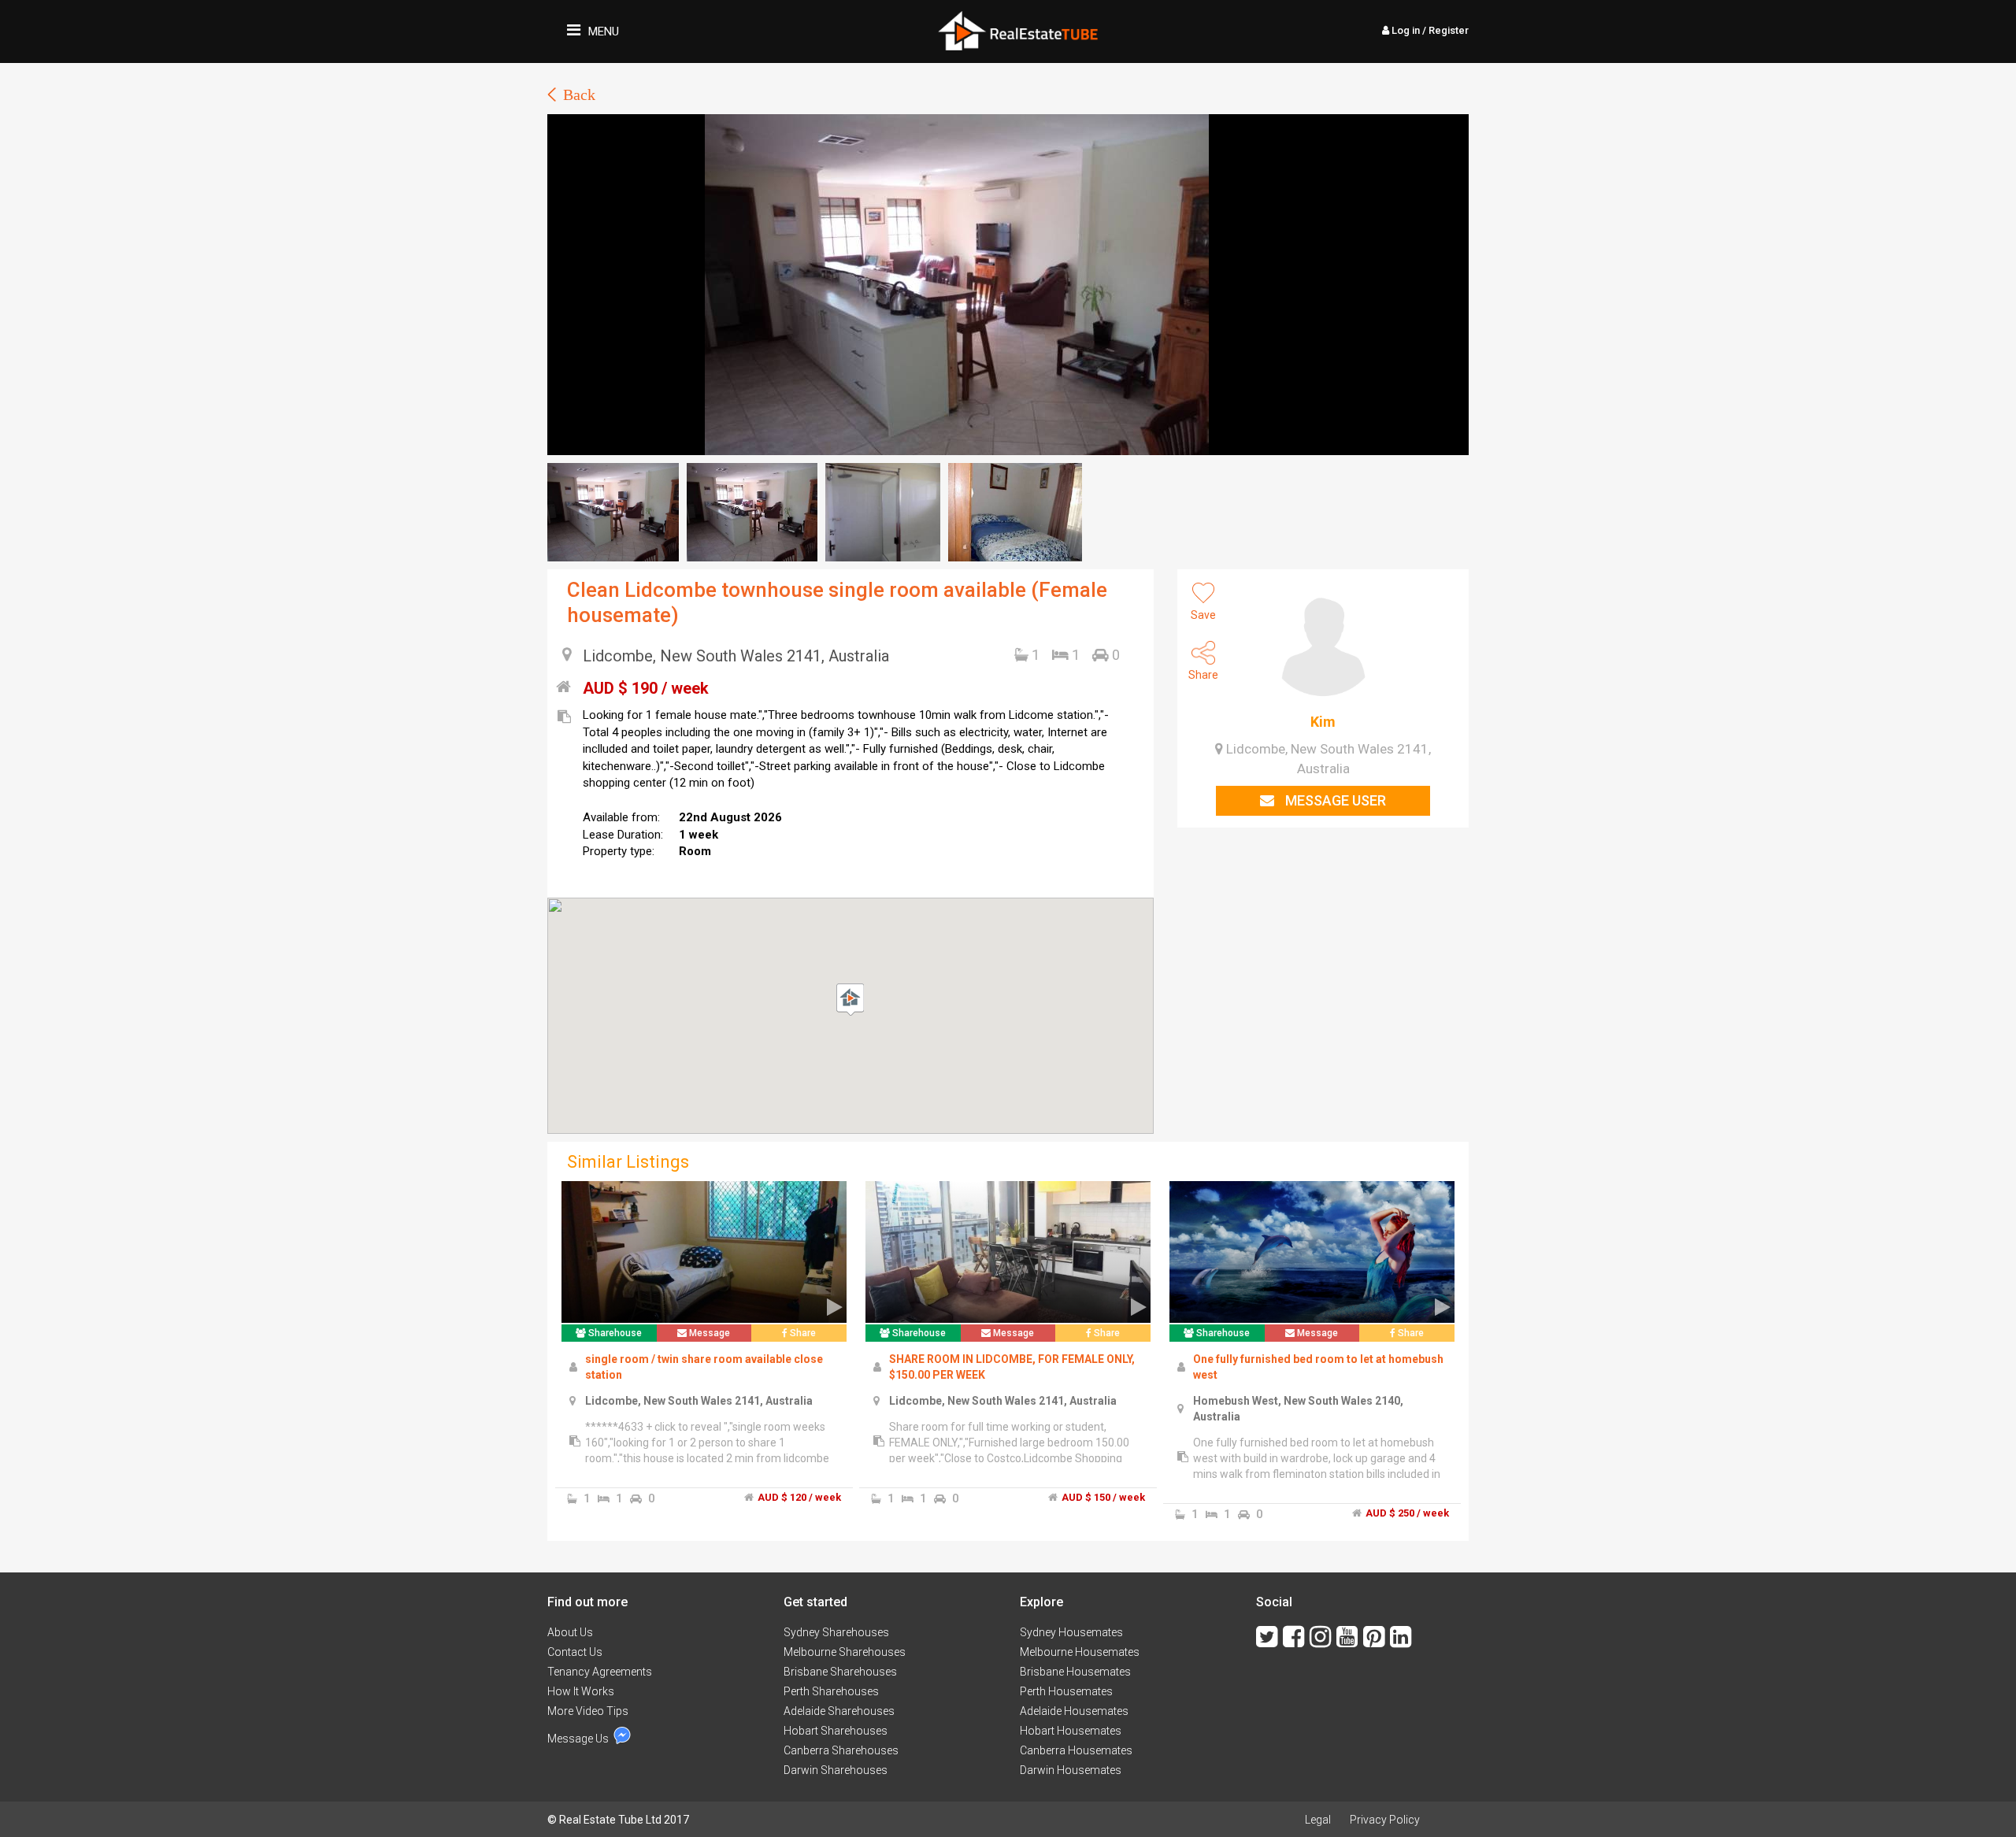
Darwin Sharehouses (836, 1770)
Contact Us (575, 1652)
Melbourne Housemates (1080, 1652)
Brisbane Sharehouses (840, 1672)
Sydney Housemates (1071, 1632)
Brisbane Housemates (1075, 1672)
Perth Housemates (1066, 1691)
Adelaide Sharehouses (839, 1711)
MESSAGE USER (1334, 800)
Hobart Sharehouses (836, 1731)
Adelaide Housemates (1074, 1711)
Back (579, 94)
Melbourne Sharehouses (845, 1652)
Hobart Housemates (1071, 1731)
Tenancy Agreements (600, 1672)
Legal (1318, 1820)
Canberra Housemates (1076, 1750)
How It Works (581, 1691)
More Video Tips (588, 1711)
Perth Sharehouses (831, 1691)
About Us (570, 1632)
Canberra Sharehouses (841, 1750)
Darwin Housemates (1071, 1770)
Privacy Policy (1385, 1820)
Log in (1429, 30)
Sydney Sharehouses (836, 1632)
